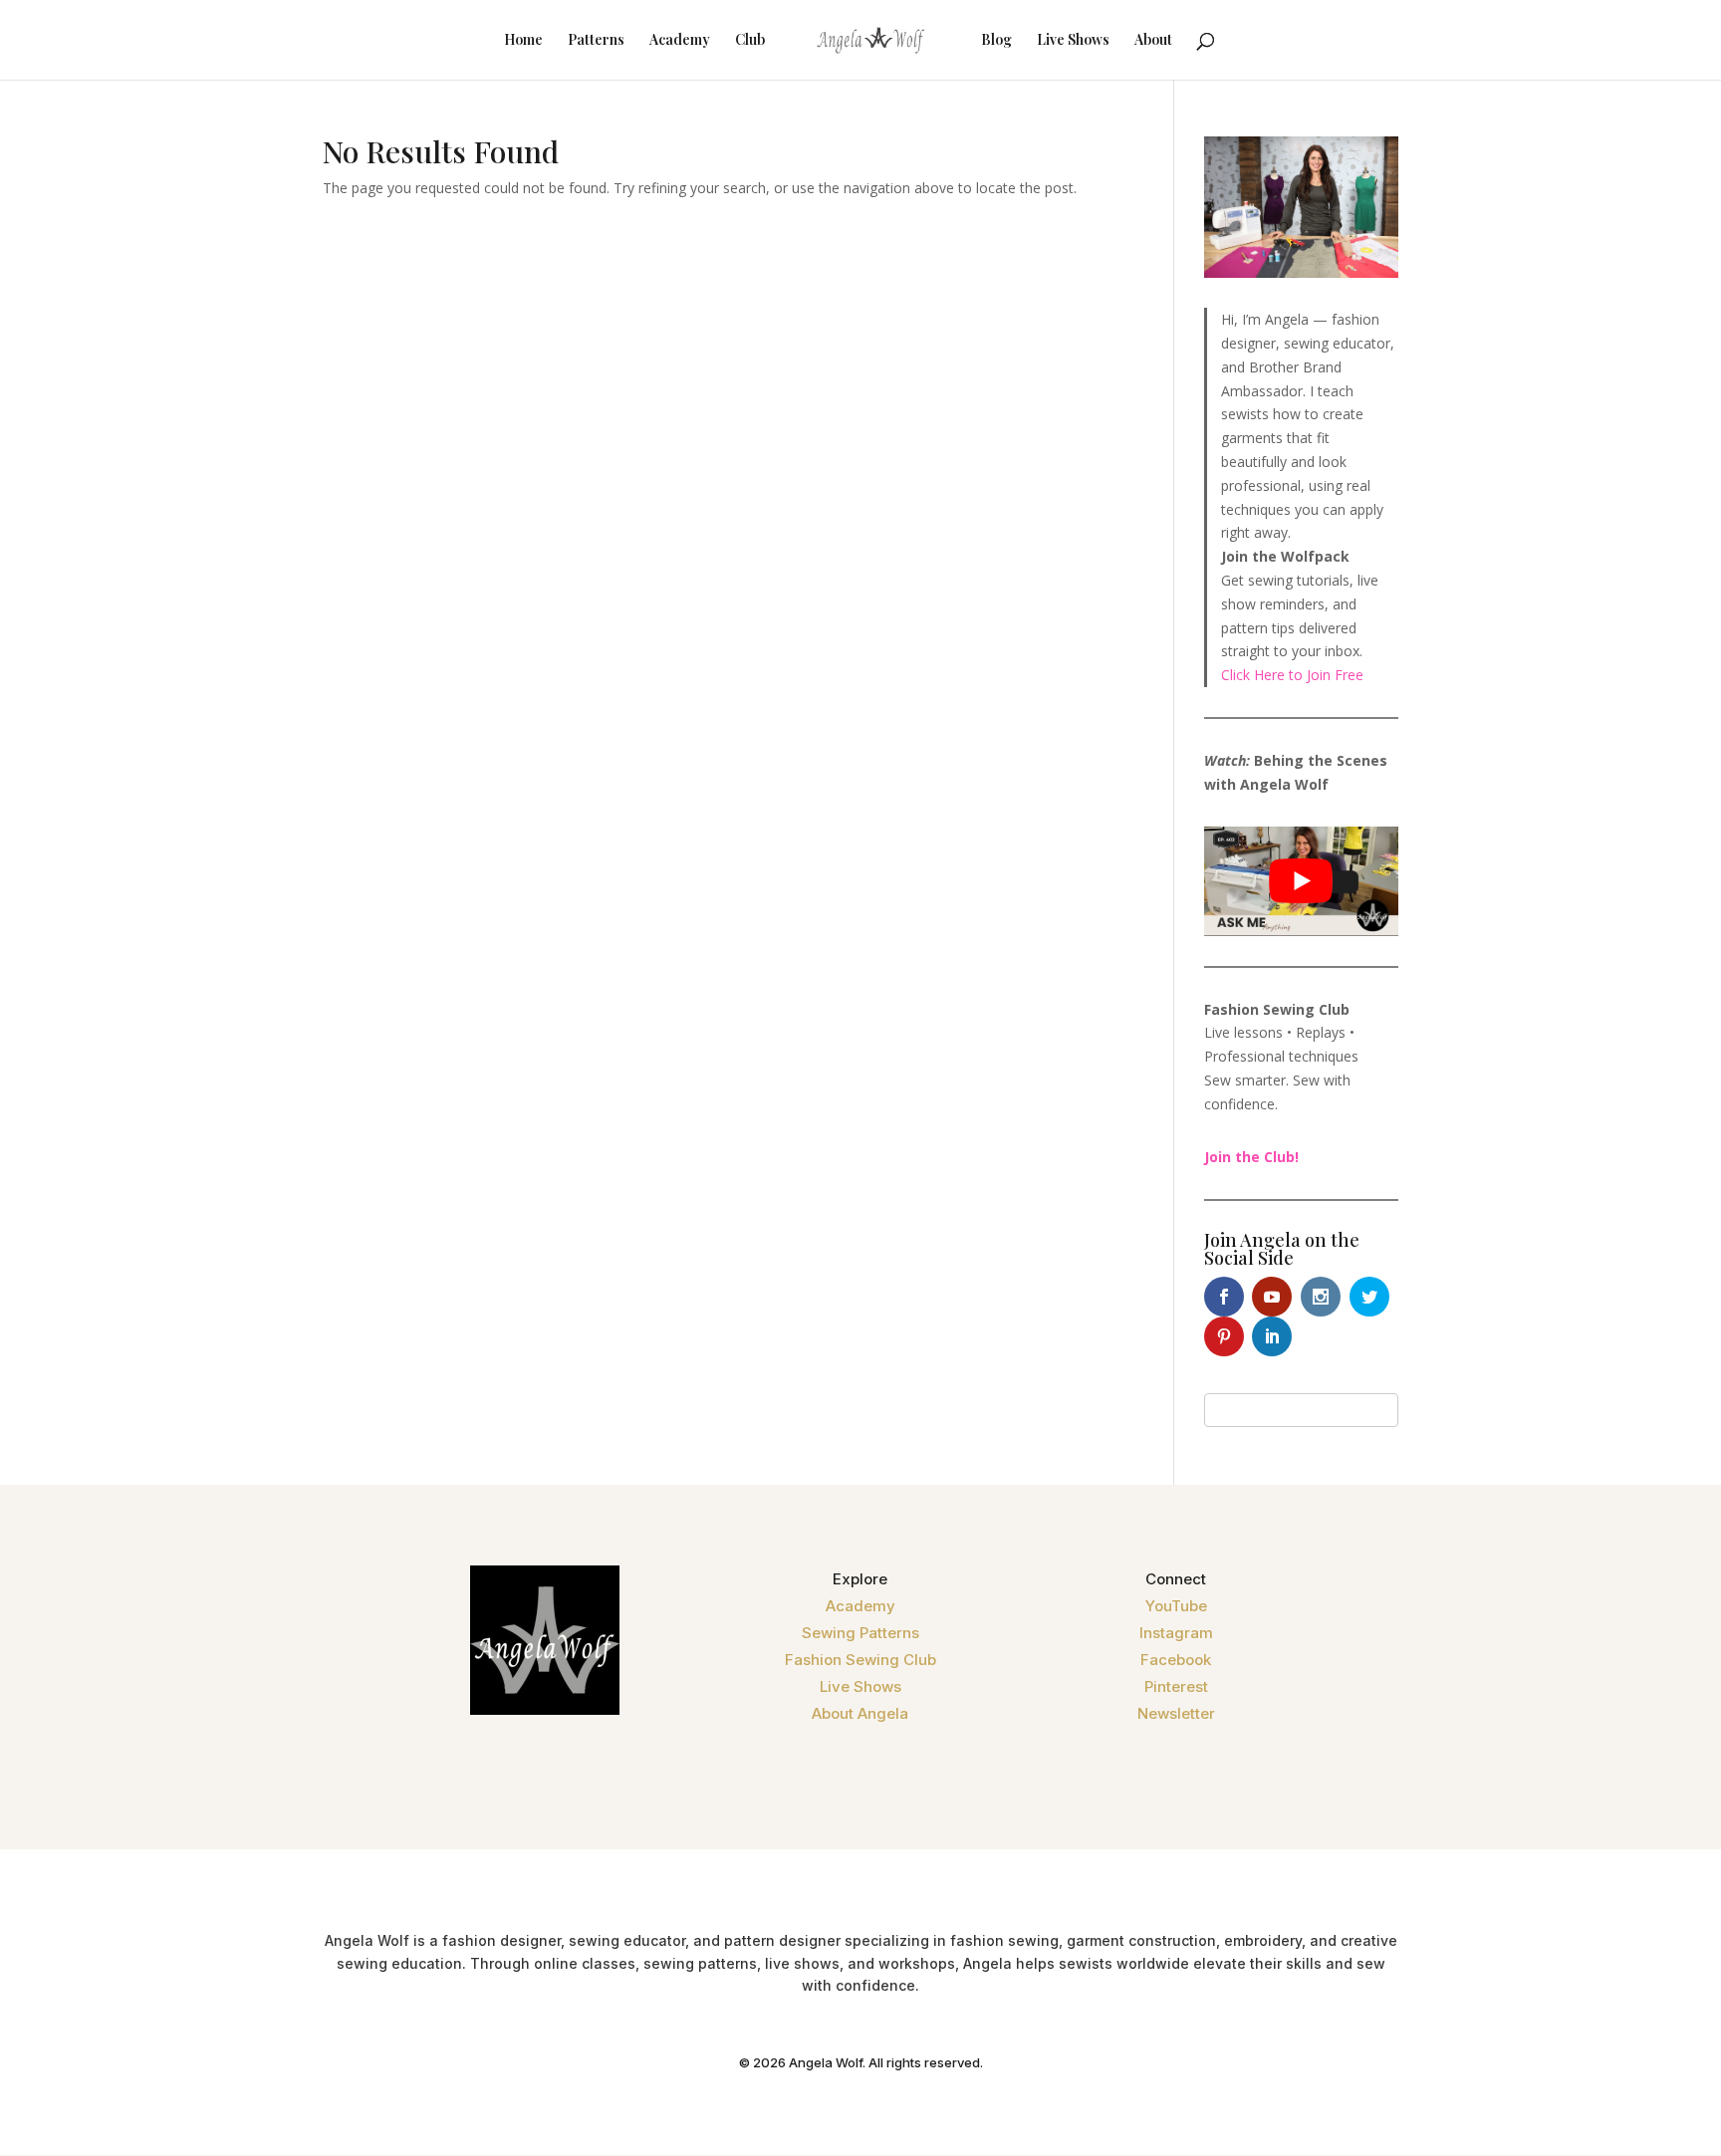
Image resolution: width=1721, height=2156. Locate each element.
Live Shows (1073, 41)
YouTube (1176, 1606)
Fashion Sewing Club (860, 1660)
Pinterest (1176, 1686)
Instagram (1176, 1633)
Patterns (596, 41)
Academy (680, 41)
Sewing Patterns (860, 1633)
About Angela (860, 1713)
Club (750, 41)
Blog (996, 41)
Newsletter (1176, 1713)
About (1153, 41)
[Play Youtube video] (1301, 881)
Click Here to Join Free (1292, 675)
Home (523, 41)
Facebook (1176, 1660)
